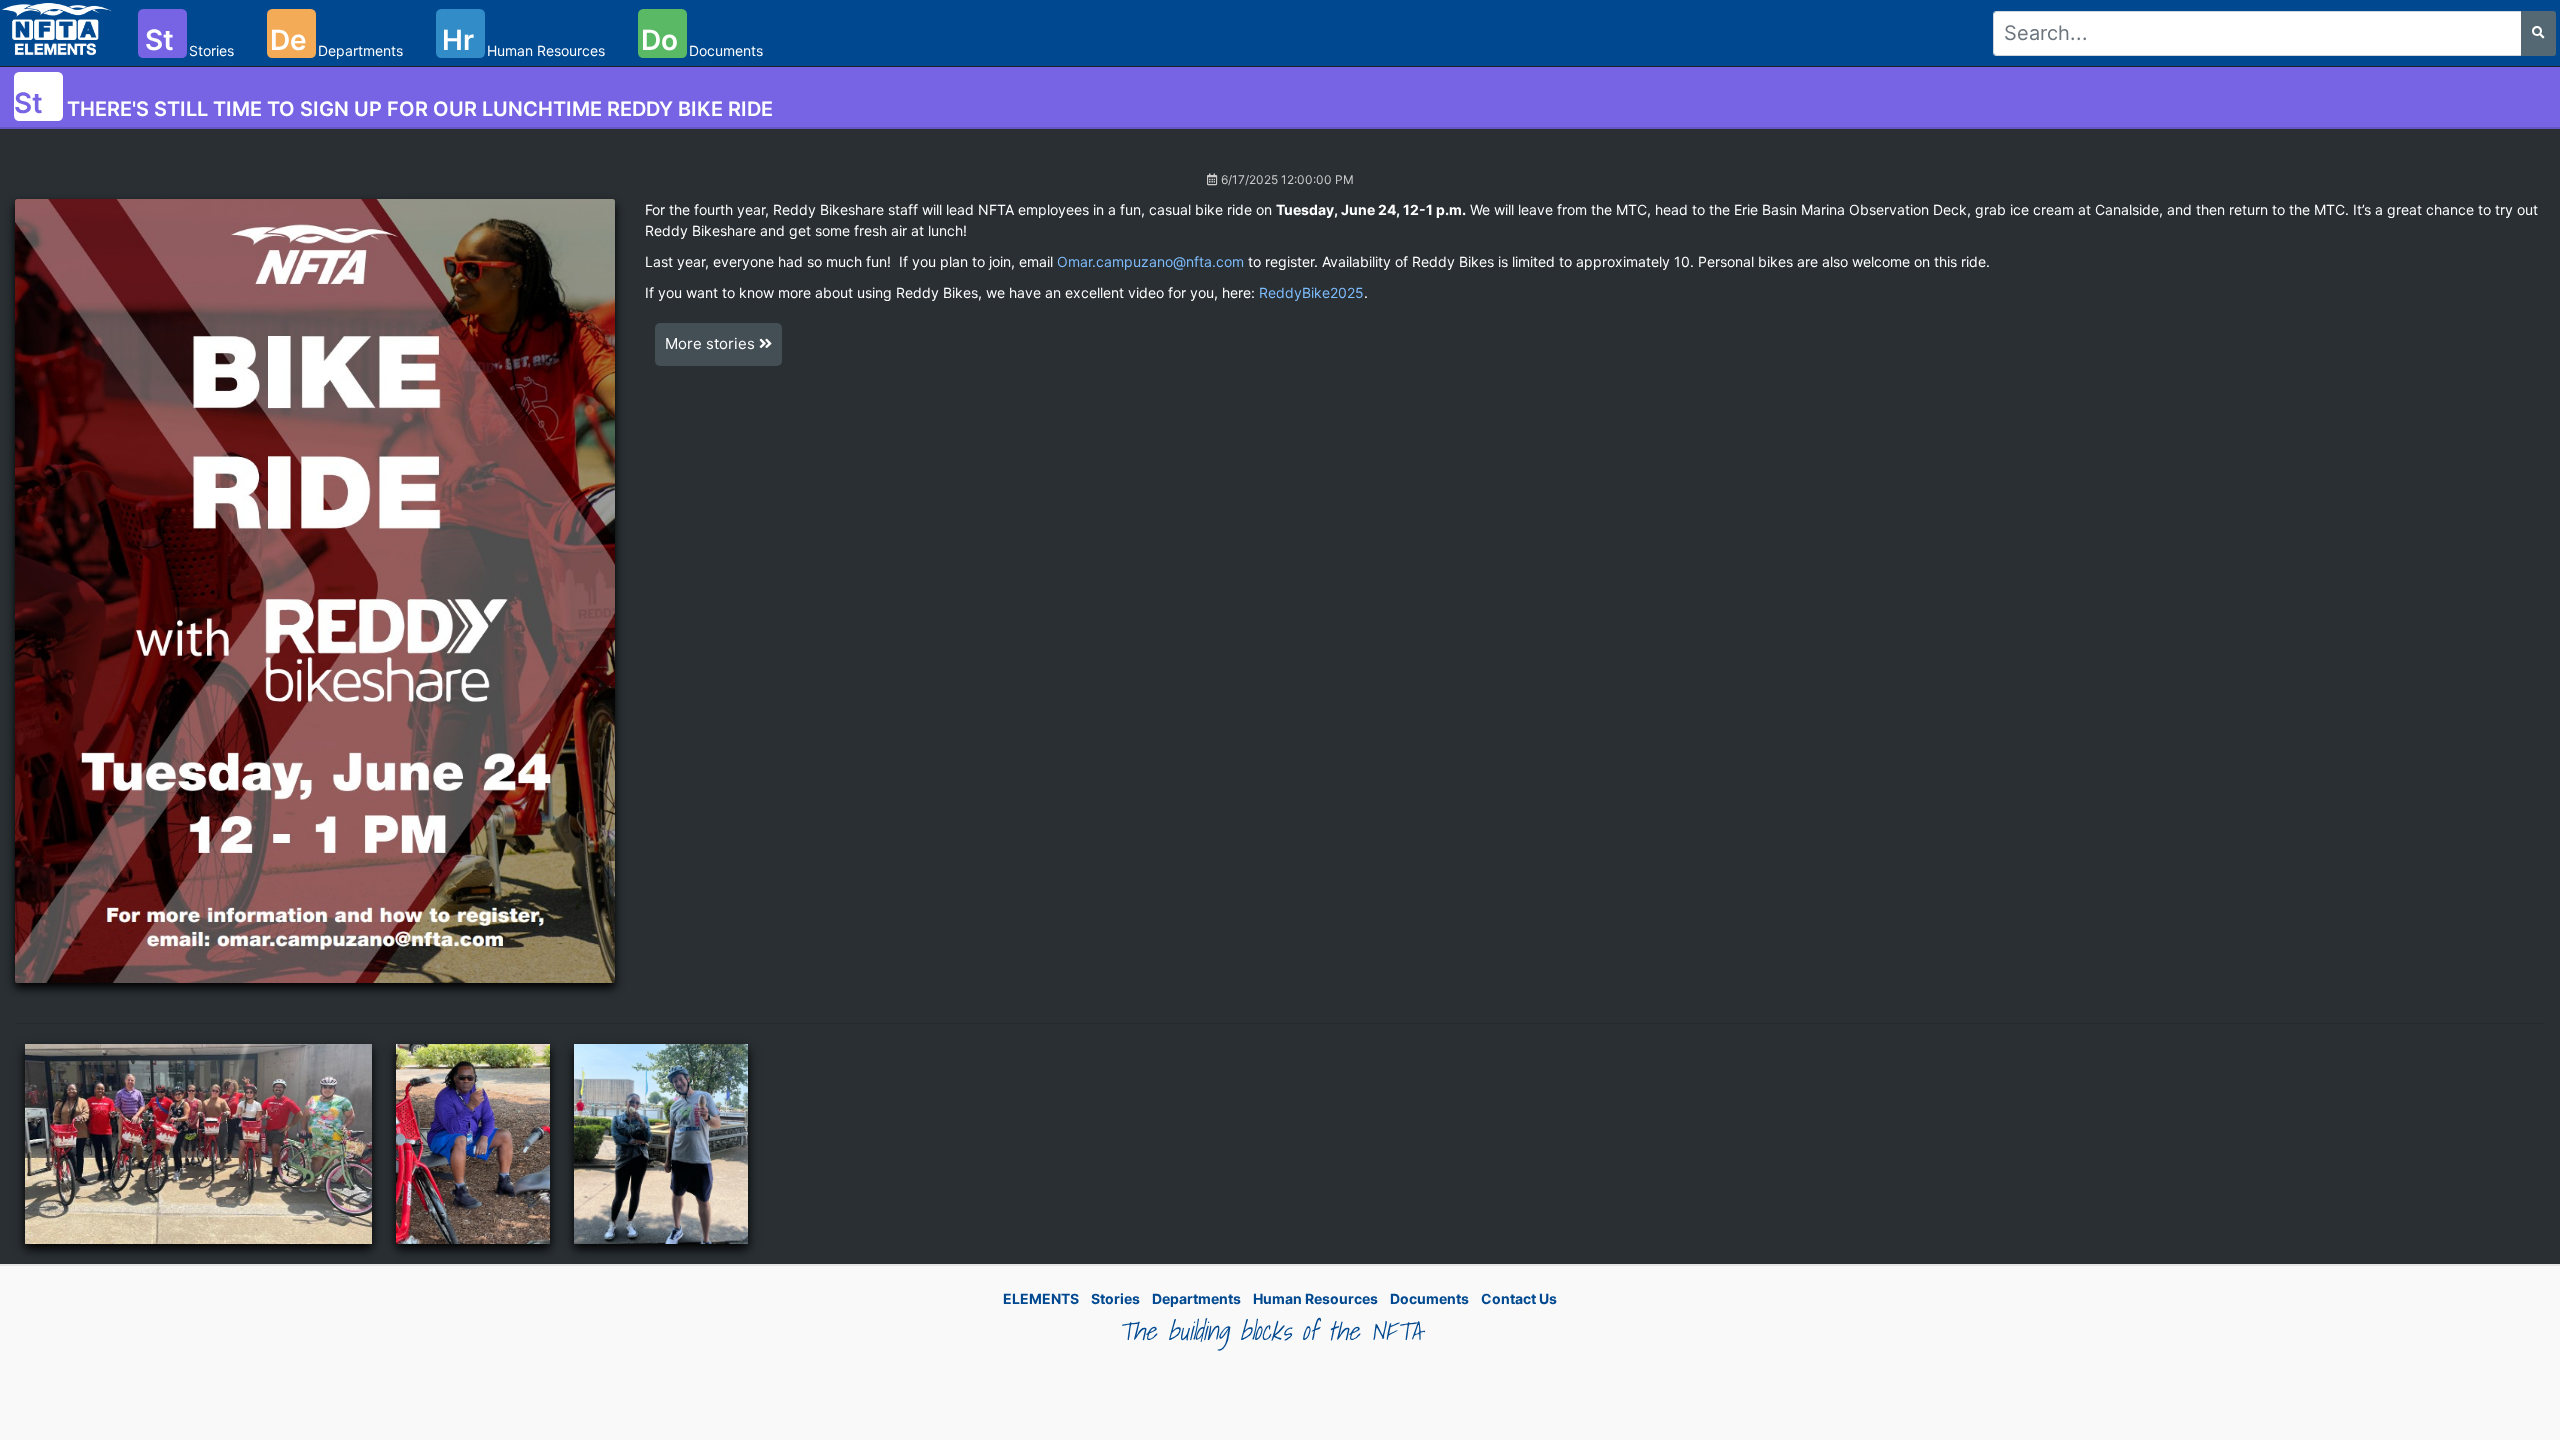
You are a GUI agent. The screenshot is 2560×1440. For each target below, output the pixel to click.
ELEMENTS (1041, 1298)
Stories (1115, 1298)
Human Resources (1315, 1298)
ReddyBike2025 (1311, 292)
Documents (1429, 1298)
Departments (1196, 1298)
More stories (712, 343)
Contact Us (1519, 1298)
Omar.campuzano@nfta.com (1150, 261)
